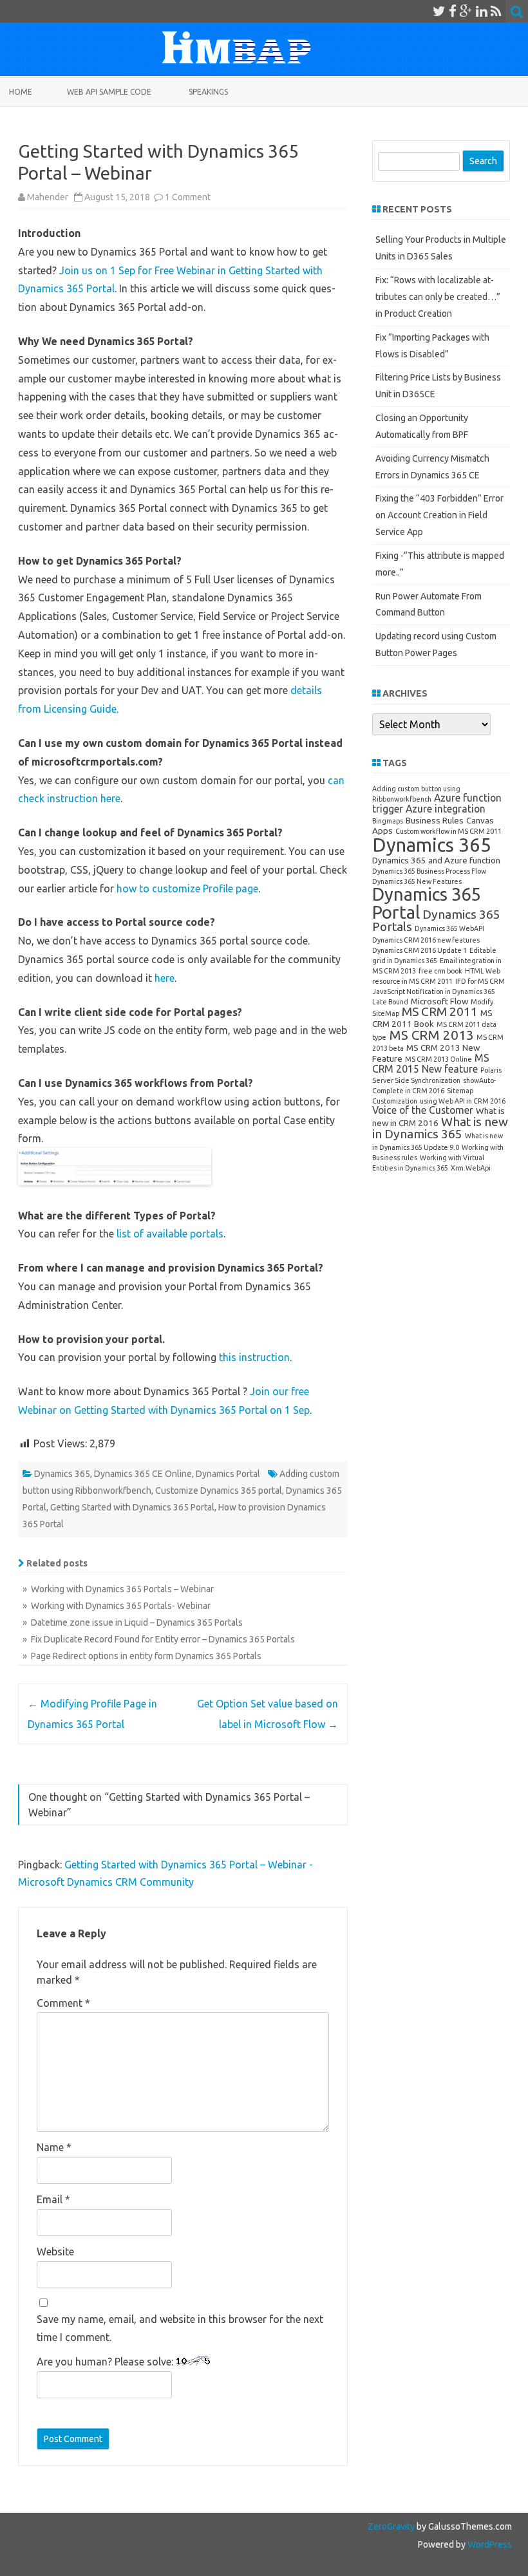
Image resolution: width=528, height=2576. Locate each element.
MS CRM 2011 (440, 1011)
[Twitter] (439, 11)
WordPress (489, 2544)
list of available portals (170, 1234)
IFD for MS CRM (480, 981)
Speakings (208, 92)
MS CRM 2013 (431, 1035)
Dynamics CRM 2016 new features (426, 940)
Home (21, 92)
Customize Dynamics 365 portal (219, 1490)
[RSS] (496, 11)
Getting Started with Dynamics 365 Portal (132, 1507)
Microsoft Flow (439, 1001)
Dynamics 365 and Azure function (436, 860)
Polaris (491, 1070)
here (165, 978)
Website (55, 2252)
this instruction (254, 1357)
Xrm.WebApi (471, 1168)
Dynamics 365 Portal (426, 903)
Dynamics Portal (228, 1474)
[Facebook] (453, 11)
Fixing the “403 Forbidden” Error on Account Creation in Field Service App (439, 515)
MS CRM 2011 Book (432, 1018)
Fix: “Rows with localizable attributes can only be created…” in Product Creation (438, 297)
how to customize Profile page (187, 888)
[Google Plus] (466, 11)
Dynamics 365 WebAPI (449, 928)
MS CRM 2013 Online (438, 1059)
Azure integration (446, 809)
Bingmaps (388, 821)
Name (54, 2147)
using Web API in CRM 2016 (463, 1101)
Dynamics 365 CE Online (143, 1474)
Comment (63, 2003)
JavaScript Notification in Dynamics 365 (434, 992)
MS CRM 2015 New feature (431, 1063)
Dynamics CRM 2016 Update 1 (420, 950)
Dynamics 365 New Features (417, 881)
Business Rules (435, 820)
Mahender (48, 197)
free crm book (440, 971)
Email (53, 2199)
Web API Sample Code (109, 92)
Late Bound (390, 1002)
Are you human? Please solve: (106, 2362)
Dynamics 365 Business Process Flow (429, 871)
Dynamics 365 (62, 1474)
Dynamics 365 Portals (436, 920)
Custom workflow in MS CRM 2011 (448, 831)
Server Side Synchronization (416, 1080)
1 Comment (188, 197)
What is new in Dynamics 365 (440, 1128)
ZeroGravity (391, 2526)
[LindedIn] (482, 11)
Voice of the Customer (423, 1110)
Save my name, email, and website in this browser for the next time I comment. (180, 2328)
